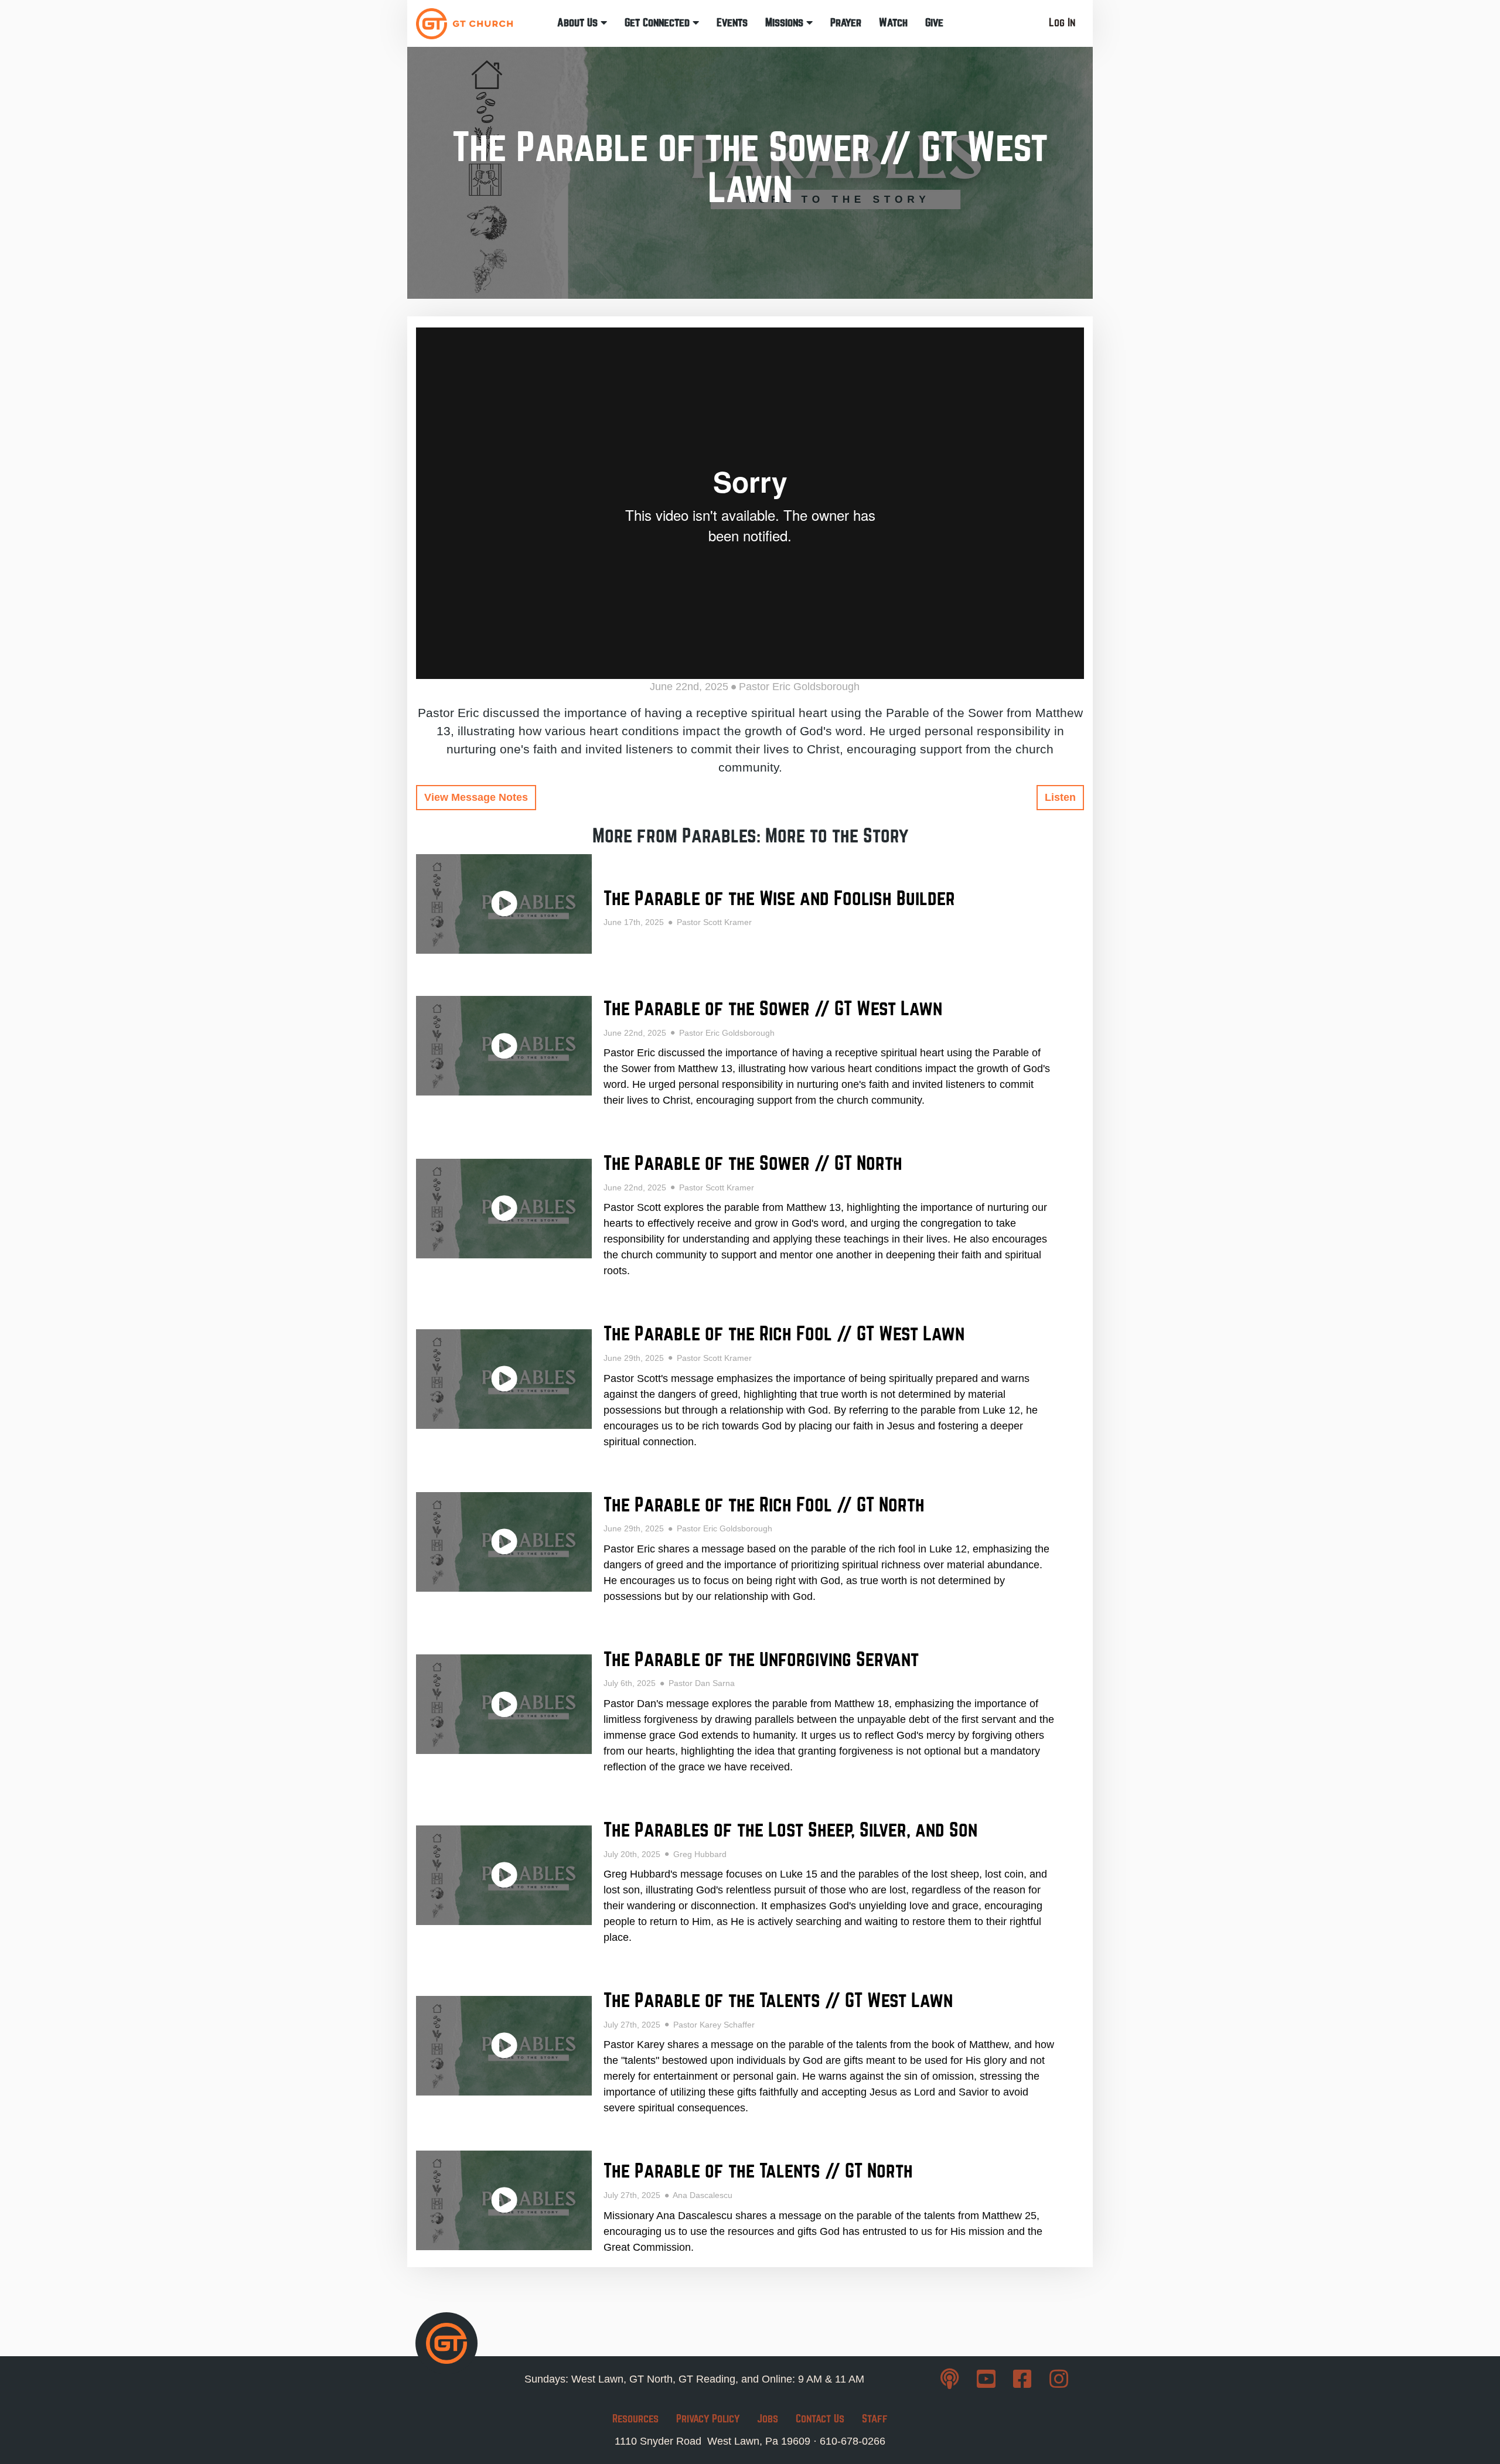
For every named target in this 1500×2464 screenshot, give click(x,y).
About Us (579, 23)
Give (934, 23)
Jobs (768, 2419)
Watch (893, 23)
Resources (635, 2419)
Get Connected (659, 23)
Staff (875, 2419)
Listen (1060, 797)
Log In (1062, 23)
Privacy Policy (708, 2419)
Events (732, 23)
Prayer (846, 23)
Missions (786, 23)
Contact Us (820, 2419)
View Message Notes (476, 797)
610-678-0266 (853, 2441)
